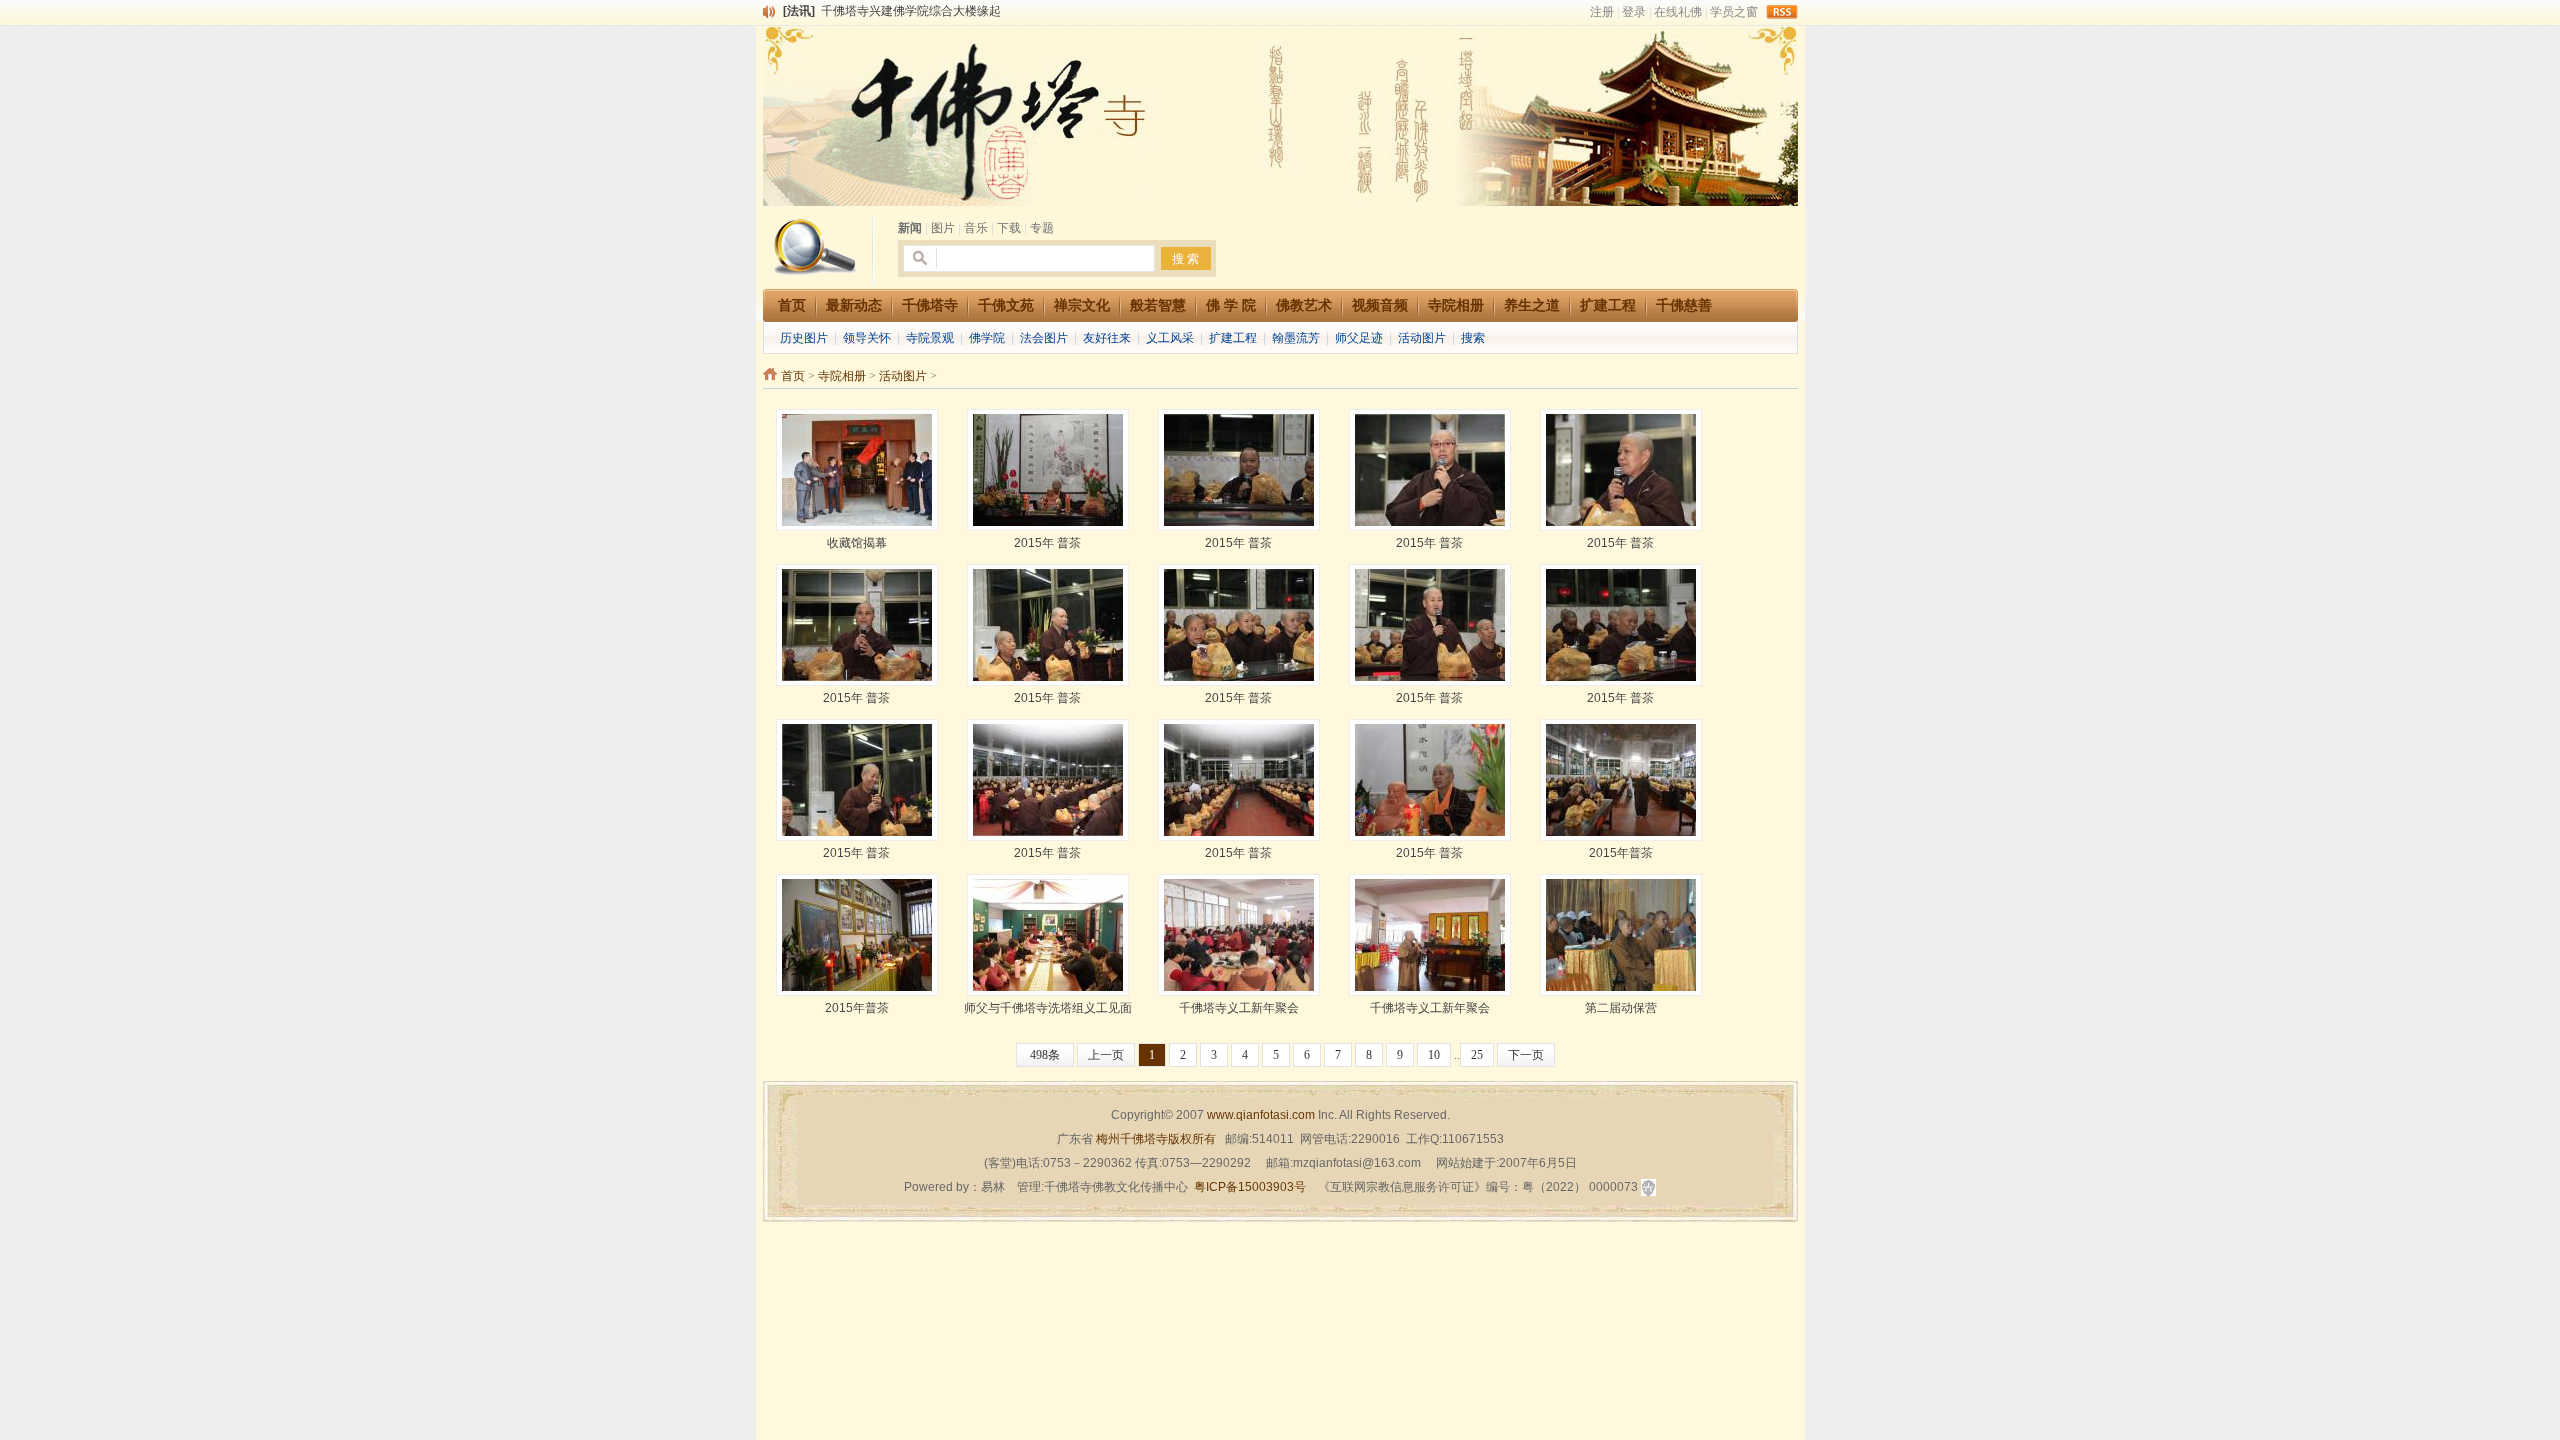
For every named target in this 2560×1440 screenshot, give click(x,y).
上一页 (1106, 1055)
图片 (943, 228)
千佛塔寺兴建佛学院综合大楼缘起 (911, 10)
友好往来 (1107, 338)
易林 (993, 1187)
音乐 (976, 228)
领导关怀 (867, 338)
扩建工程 (1233, 338)
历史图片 (804, 338)
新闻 (910, 228)
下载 (1009, 228)
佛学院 (987, 338)
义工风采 (1170, 338)
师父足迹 (1359, 338)
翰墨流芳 (1296, 338)
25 (1477, 1055)
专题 (1042, 228)
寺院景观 (930, 338)
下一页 (1526, 1055)
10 (1434, 1055)
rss (1782, 12)
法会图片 (1044, 338)
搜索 (1473, 338)
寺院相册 (842, 376)
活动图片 (1422, 338)
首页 (793, 376)
